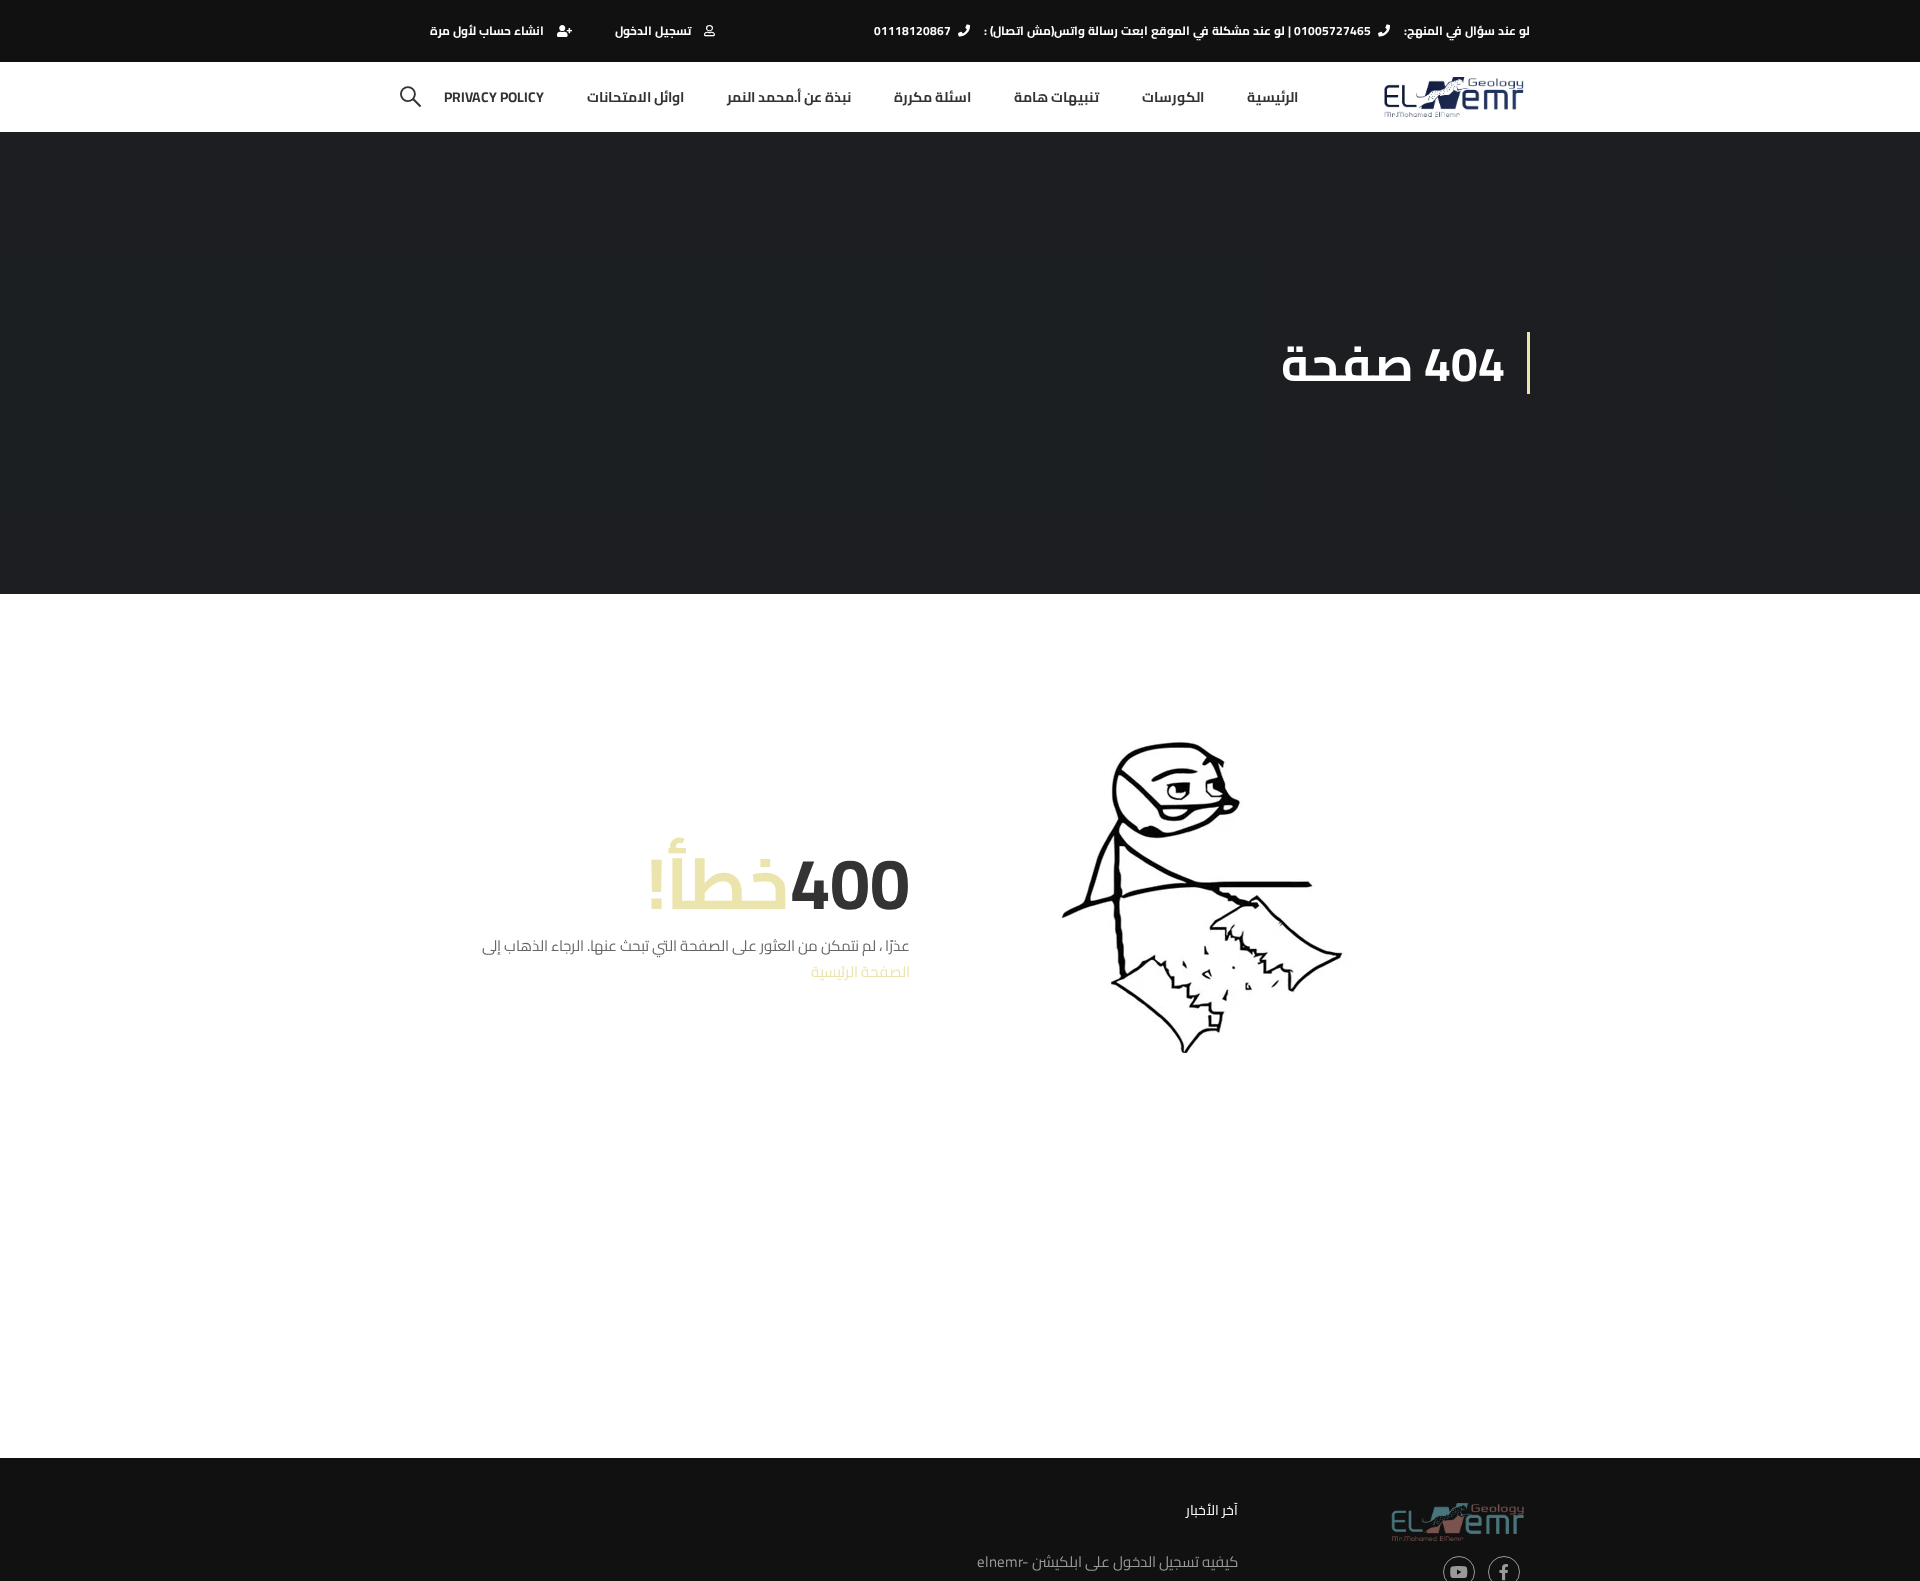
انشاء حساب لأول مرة (487, 30)
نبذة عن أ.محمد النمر (789, 97)
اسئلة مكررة (932, 97)
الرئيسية (1272, 97)
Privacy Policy (494, 97)
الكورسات (1173, 97)
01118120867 (912, 30)
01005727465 (1332, 30)
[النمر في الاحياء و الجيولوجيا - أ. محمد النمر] (1453, 97)
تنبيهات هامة (1056, 97)
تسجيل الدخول (653, 30)
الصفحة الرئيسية (860, 971)
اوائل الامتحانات (635, 97)
